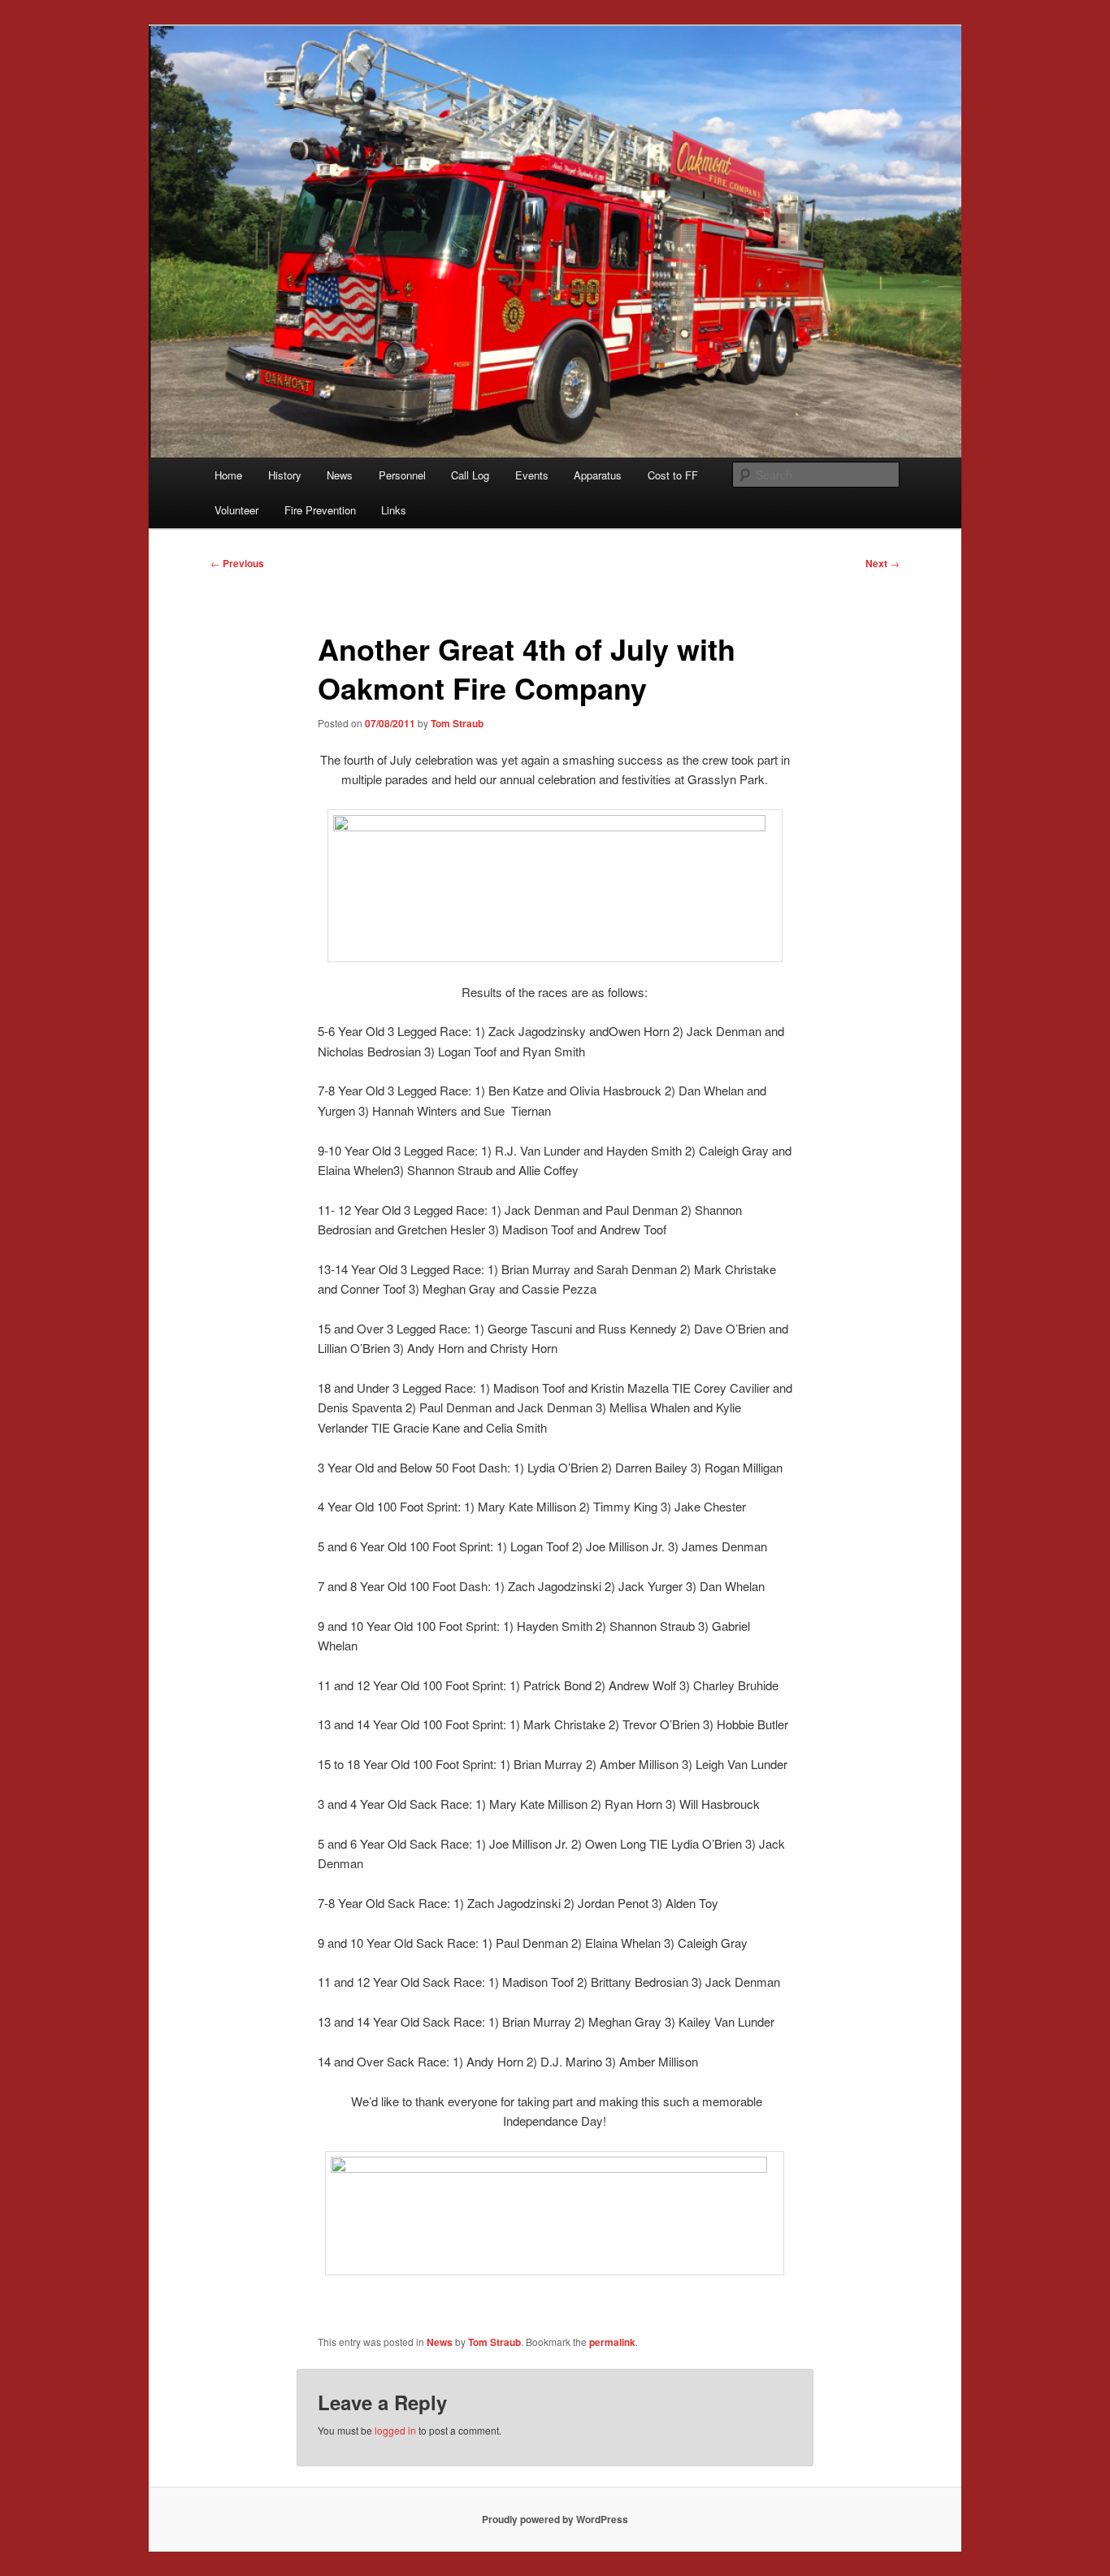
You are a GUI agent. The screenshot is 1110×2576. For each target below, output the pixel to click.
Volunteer (236, 510)
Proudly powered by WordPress (555, 2519)
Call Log (470, 475)
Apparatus (598, 475)
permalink (612, 2342)
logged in (395, 2430)
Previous (237, 563)
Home (228, 475)
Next (882, 563)
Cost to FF (673, 475)
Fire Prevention (320, 510)
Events (532, 475)
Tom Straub (457, 723)
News (340, 475)
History (285, 475)
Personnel (402, 475)
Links (394, 510)
